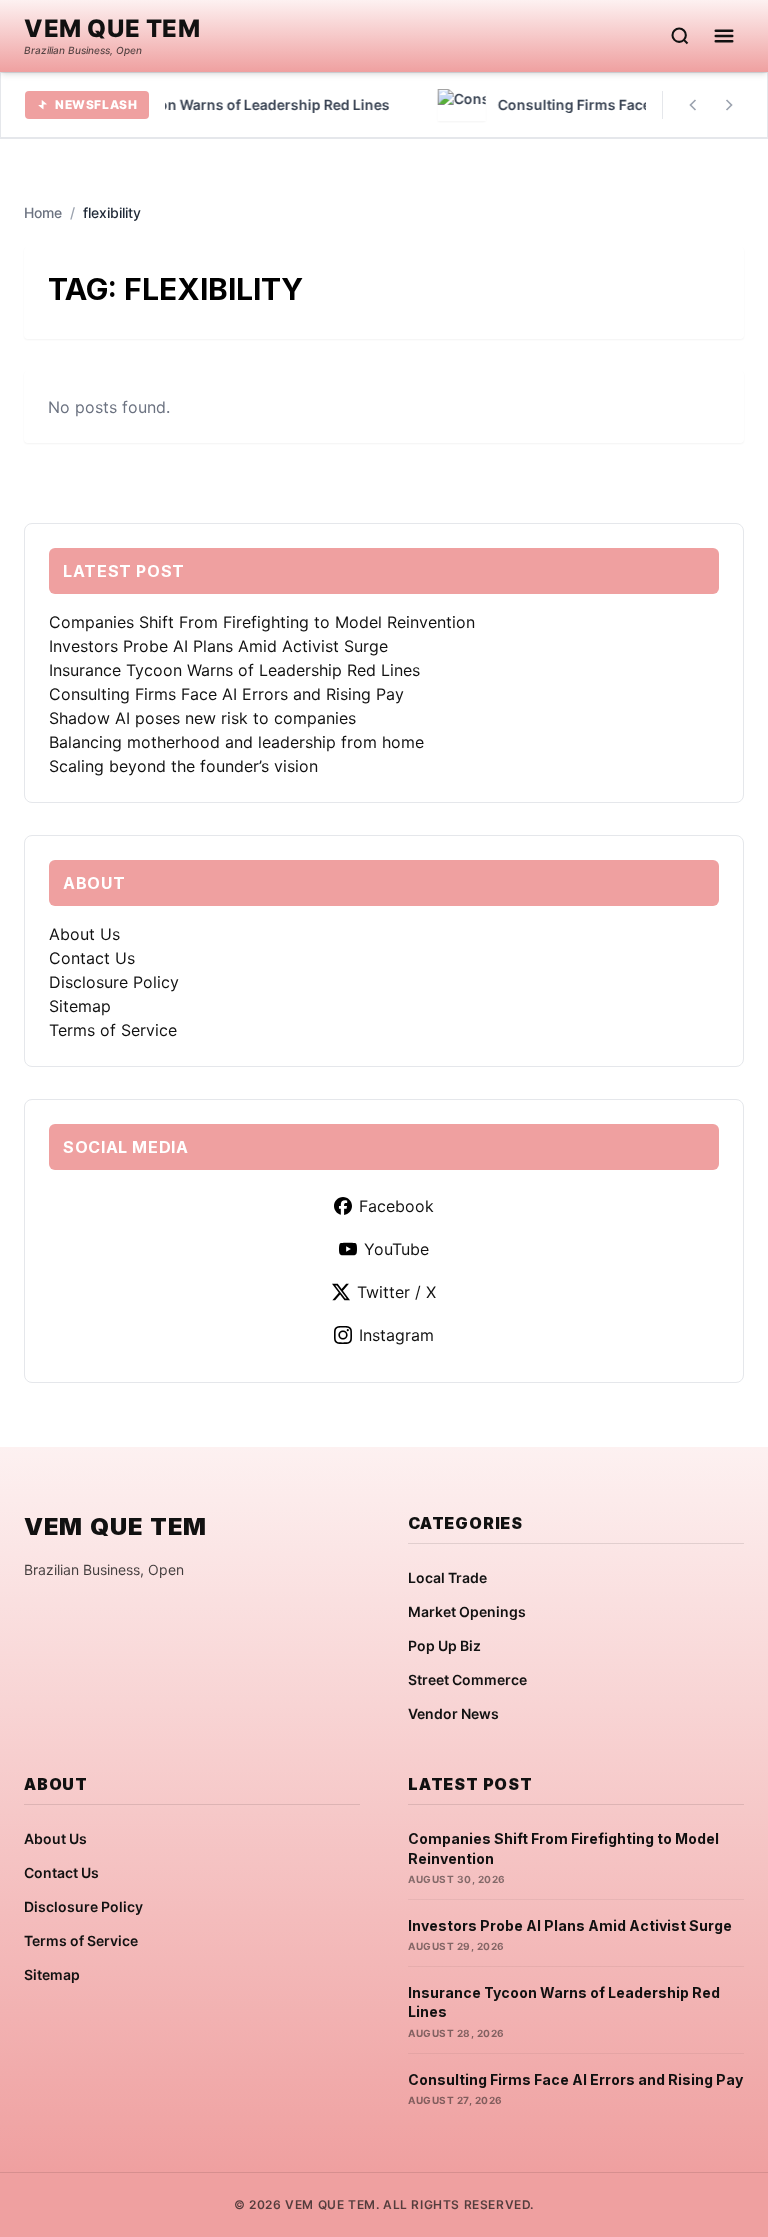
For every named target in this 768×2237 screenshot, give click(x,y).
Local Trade (447, 1577)
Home (43, 212)
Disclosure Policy (114, 982)
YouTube (396, 1249)
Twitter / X (396, 1292)
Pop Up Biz (444, 1645)
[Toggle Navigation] (724, 36)
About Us (84, 934)
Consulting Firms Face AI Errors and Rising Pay (226, 694)
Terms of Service (113, 1030)
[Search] (680, 36)
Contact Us (92, 958)
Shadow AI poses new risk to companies (202, 718)
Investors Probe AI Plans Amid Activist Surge (218, 646)
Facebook (396, 1206)
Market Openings (467, 1611)
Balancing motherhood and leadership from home (236, 742)
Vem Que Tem (112, 29)
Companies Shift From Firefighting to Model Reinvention (262, 622)
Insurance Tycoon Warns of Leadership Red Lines (234, 670)
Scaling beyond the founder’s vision (183, 766)
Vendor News (453, 1713)
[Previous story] (693, 105)
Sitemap (80, 1006)
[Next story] (729, 105)
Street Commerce (467, 1679)
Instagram (396, 1335)
